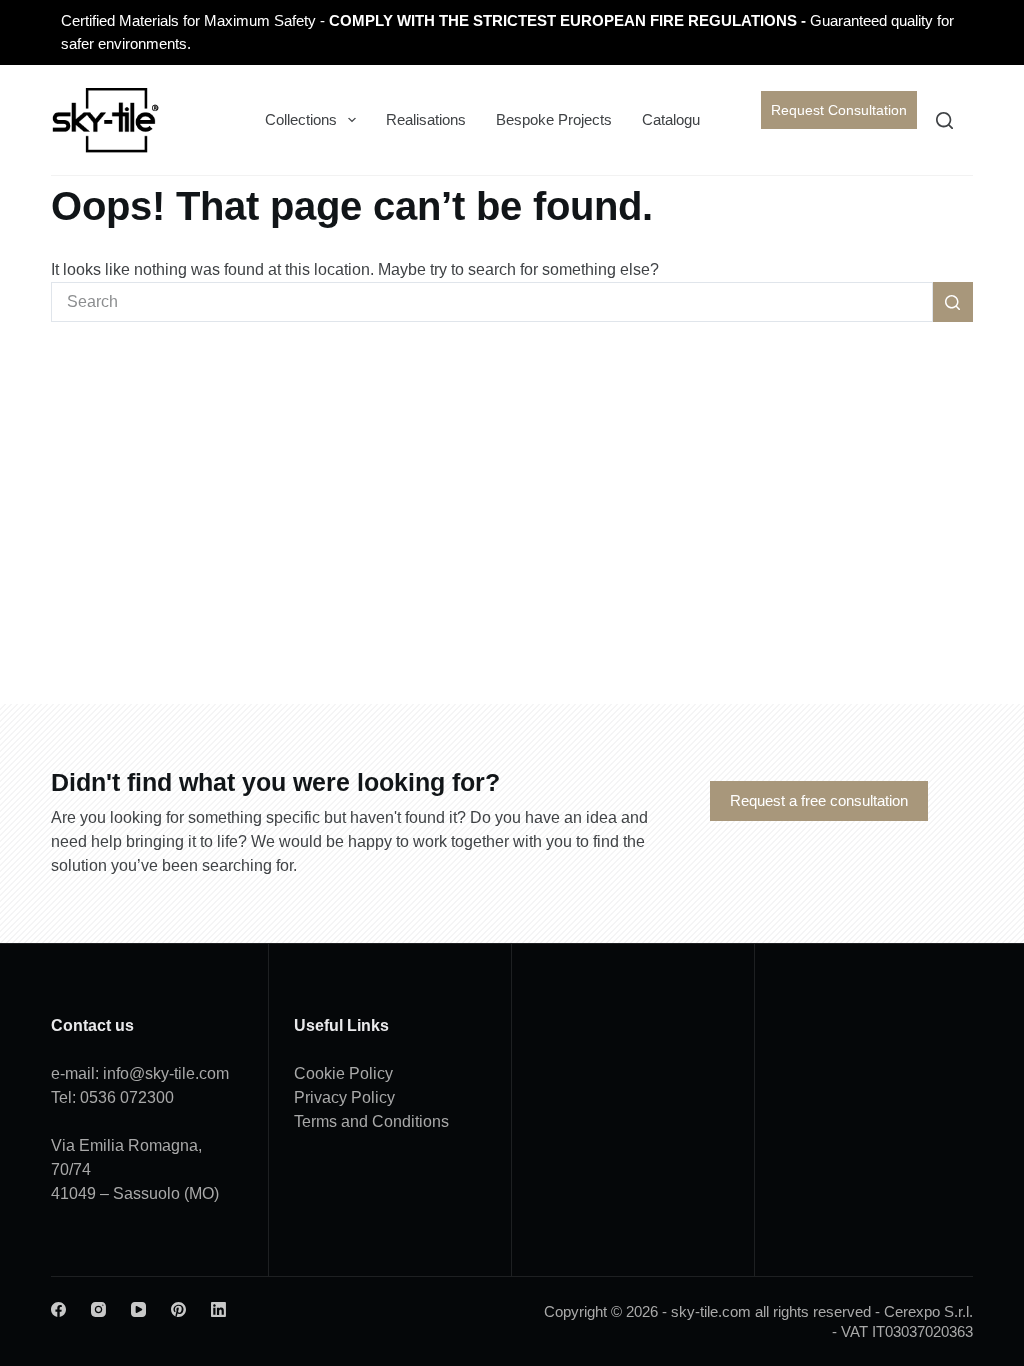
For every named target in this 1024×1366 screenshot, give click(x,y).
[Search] (944, 120)
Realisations (426, 119)
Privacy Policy (344, 1097)
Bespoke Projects (554, 119)
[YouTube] (138, 1309)
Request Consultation (839, 110)
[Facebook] (58, 1309)
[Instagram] (98, 1309)
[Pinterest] (178, 1309)
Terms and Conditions (371, 1121)
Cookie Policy (343, 1073)
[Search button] (953, 302)
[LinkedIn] (218, 1309)
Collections (301, 119)
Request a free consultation (819, 800)
